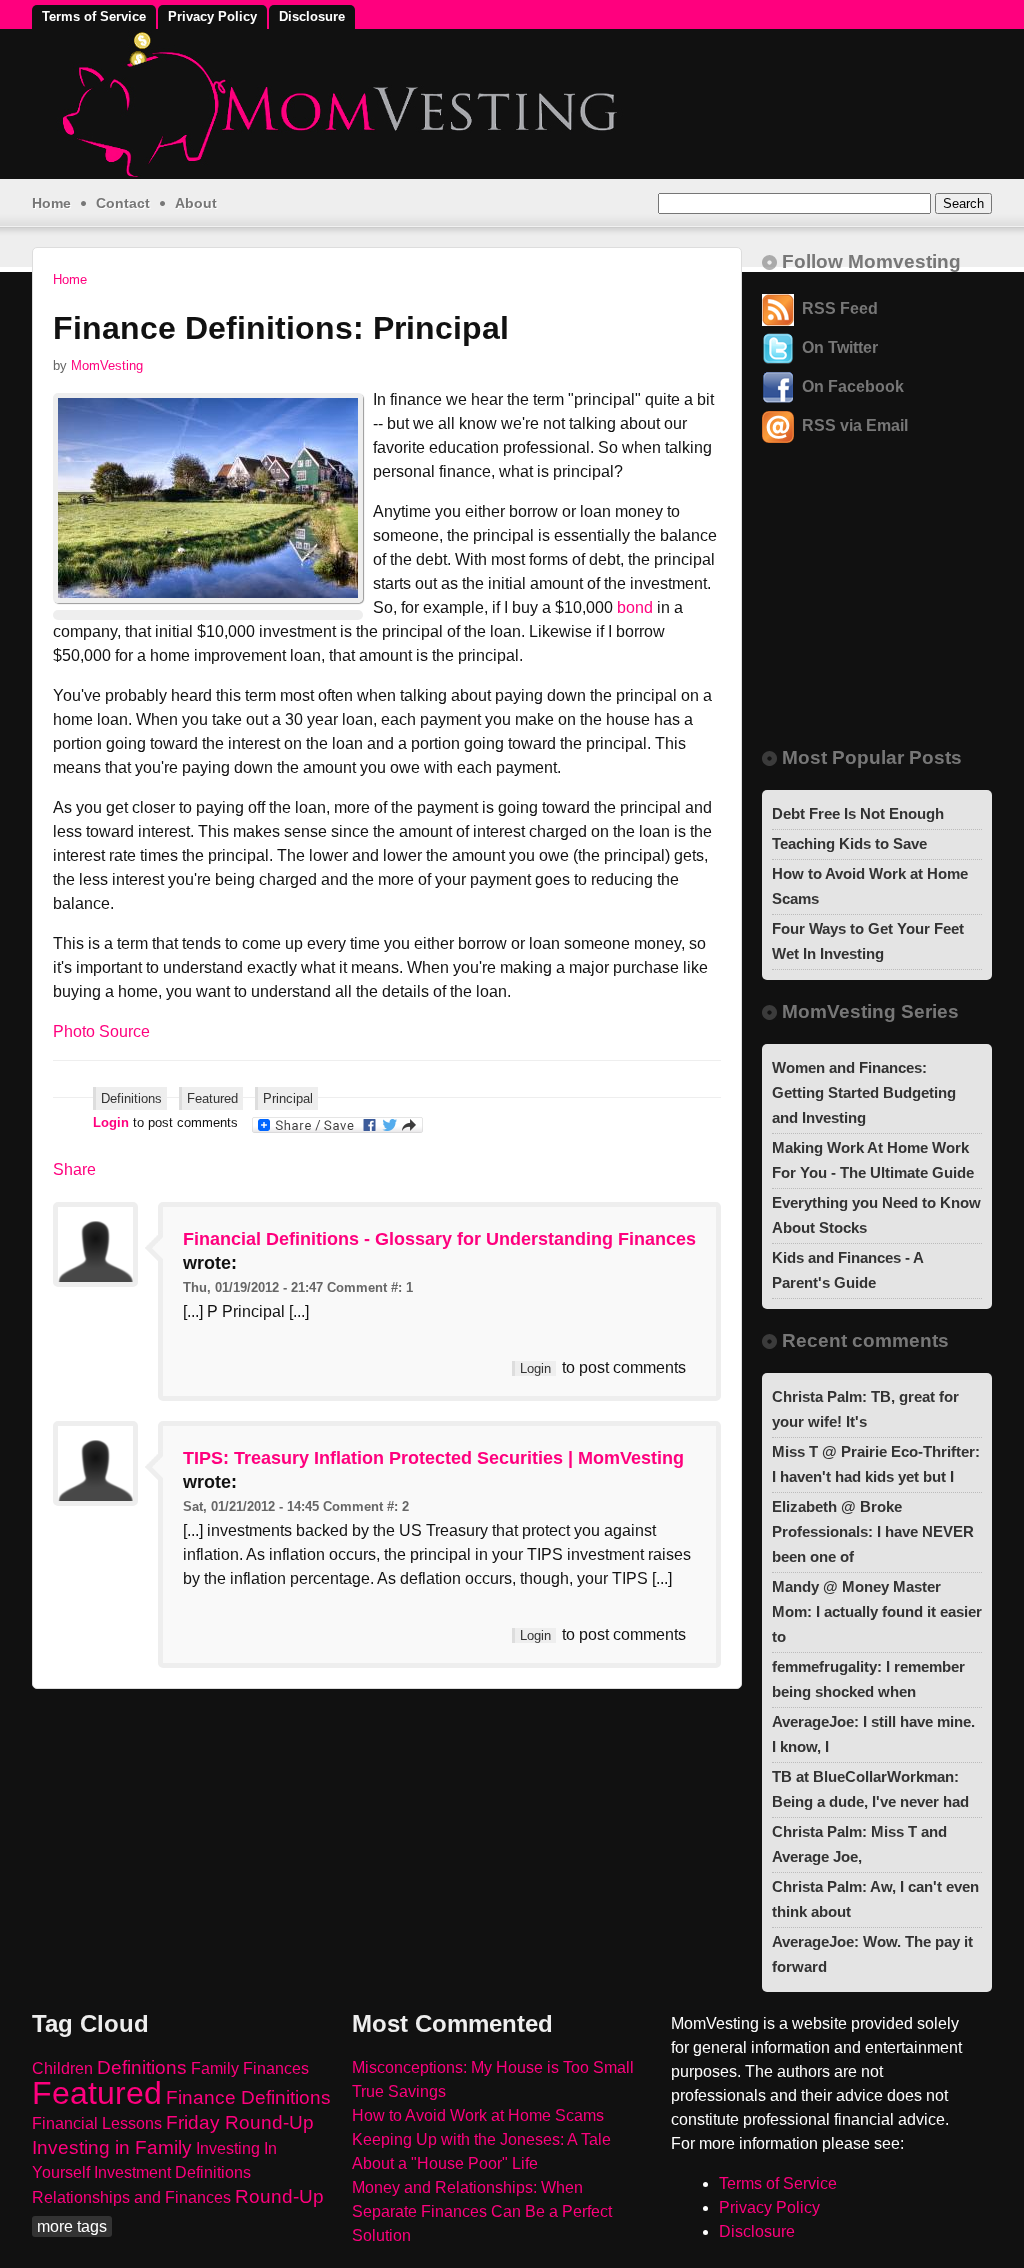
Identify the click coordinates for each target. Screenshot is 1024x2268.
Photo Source (101, 1031)
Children (62, 2068)
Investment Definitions (172, 2172)
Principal (288, 1098)
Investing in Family (112, 2147)
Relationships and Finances (131, 2197)
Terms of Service (94, 16)
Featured (212, 1098)
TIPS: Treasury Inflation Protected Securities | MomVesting (433, 1458)
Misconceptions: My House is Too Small (493, 2067)
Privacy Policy (212, 16)
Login (111, 1122)
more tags (72, 2226)
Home (51, 203)
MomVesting (107, 365)
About (196, 203)
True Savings (399, 2091)
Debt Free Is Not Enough (858, 813)
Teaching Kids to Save (849, 843)
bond (635, 607)
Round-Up (279, 2196)
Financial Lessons (97, 2123)
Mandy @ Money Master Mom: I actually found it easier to (877, 1611)
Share (74, 1169)
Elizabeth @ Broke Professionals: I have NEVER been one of (873, 1531)
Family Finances (250, 2068)
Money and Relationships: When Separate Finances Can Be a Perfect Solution (482, 2211)
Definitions (131, 1098)
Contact (123, 203)
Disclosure (312, 16)
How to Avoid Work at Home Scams (478, 2115)
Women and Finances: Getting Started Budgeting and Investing (864, 1092)
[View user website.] (95, 1281)
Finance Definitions (248, 2097)
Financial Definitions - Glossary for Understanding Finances (439, 1239)
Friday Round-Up (240, 2122)
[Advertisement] (867, 611)
